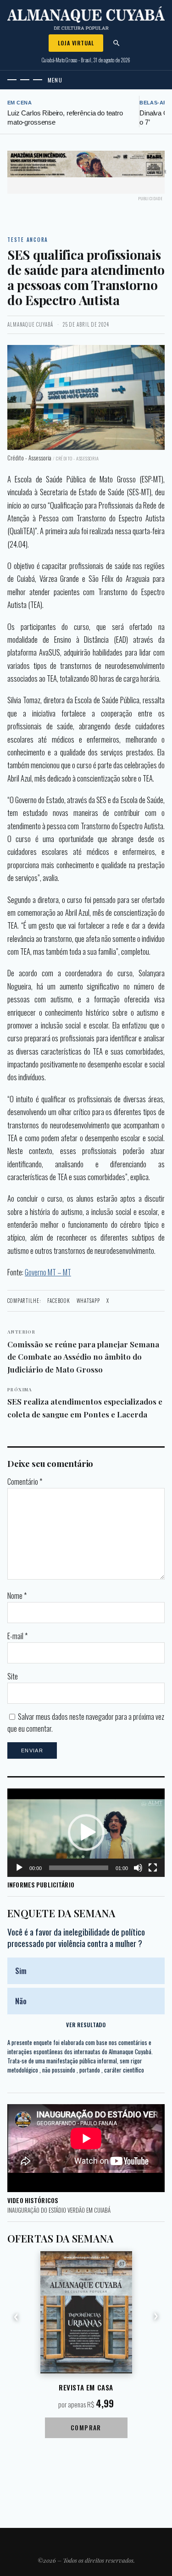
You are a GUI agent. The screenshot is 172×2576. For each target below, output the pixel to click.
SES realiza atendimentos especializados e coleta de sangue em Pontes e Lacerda (85, 1403)
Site (13, 1676)
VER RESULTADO (86, 2025)
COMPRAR (86, 2427)
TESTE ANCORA (28, 240)
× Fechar (157, 172)
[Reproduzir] (19, 1868)
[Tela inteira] (153, 1868)
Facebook (59, 1301)
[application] (86, 1833)
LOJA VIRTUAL (76, 43)
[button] (86, 1832)
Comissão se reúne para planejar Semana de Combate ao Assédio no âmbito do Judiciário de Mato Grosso (83, 1351)
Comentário (25, 1482)
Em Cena (19, 103)
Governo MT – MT (48, 1272)
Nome (17, 1596)
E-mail (17, 1636)
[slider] (79, 1868)
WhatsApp (88, 1301)
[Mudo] (138, 1868)
